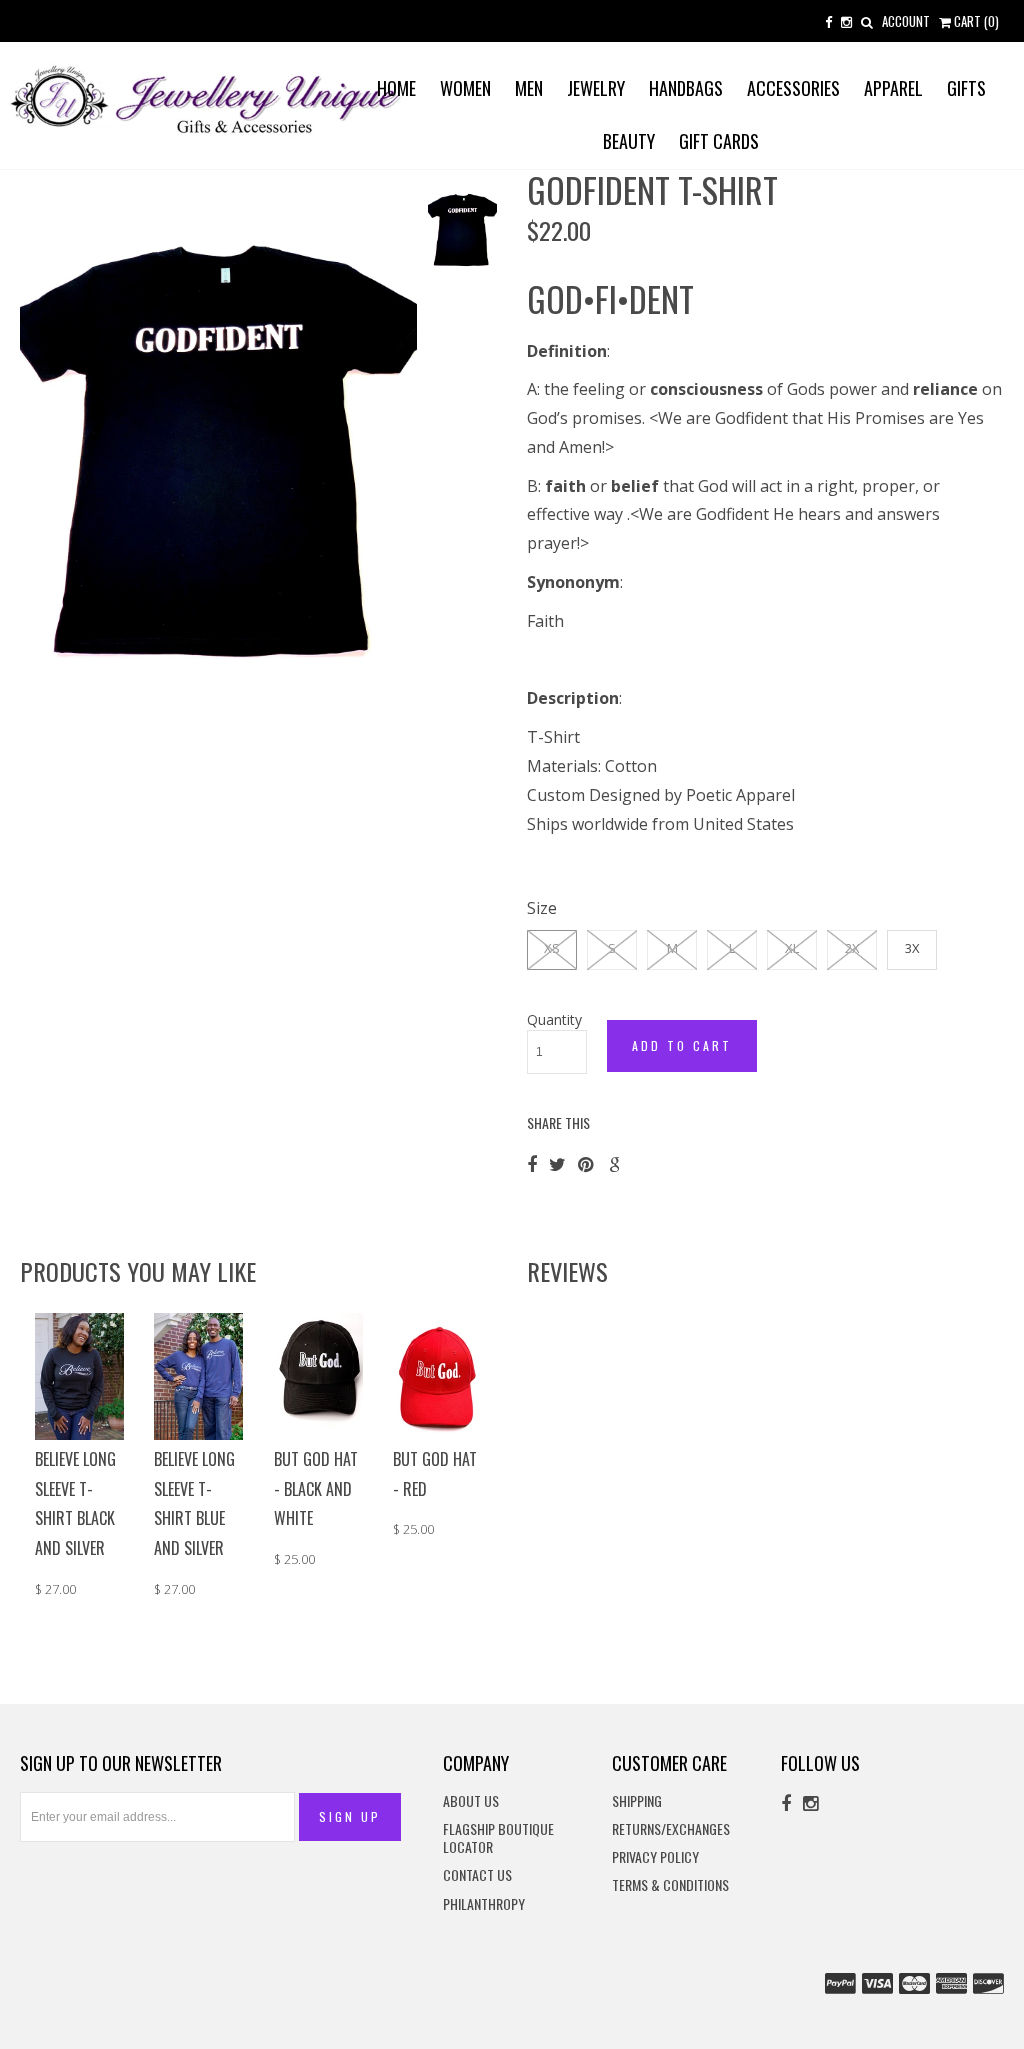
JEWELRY (596, 88)
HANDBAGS (686, 88)
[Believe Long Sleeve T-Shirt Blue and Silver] (198, 1375)
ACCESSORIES (793, 88)
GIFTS (966, 88)
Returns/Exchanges (671, 1829)
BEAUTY (629, 141)
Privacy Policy (655, 1857)
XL (792, 948)
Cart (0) (975, 21)
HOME (396, 88)
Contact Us (477, 1875)
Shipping (637, 1801)
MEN (529, 88)
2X (852, 948)
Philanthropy (484, 1904)
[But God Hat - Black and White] (318, 1375)
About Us (471, 1801)
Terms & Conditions (670, 1885)
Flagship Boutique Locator (498, 1838)
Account (906, 21)
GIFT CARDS (719, 141)
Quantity (554, 1019)
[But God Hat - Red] (437, 1375)
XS (552, 948)
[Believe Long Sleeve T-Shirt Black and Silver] (79, 1375)
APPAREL (893, 88)
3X (912, 948)
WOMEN (465, 88)
